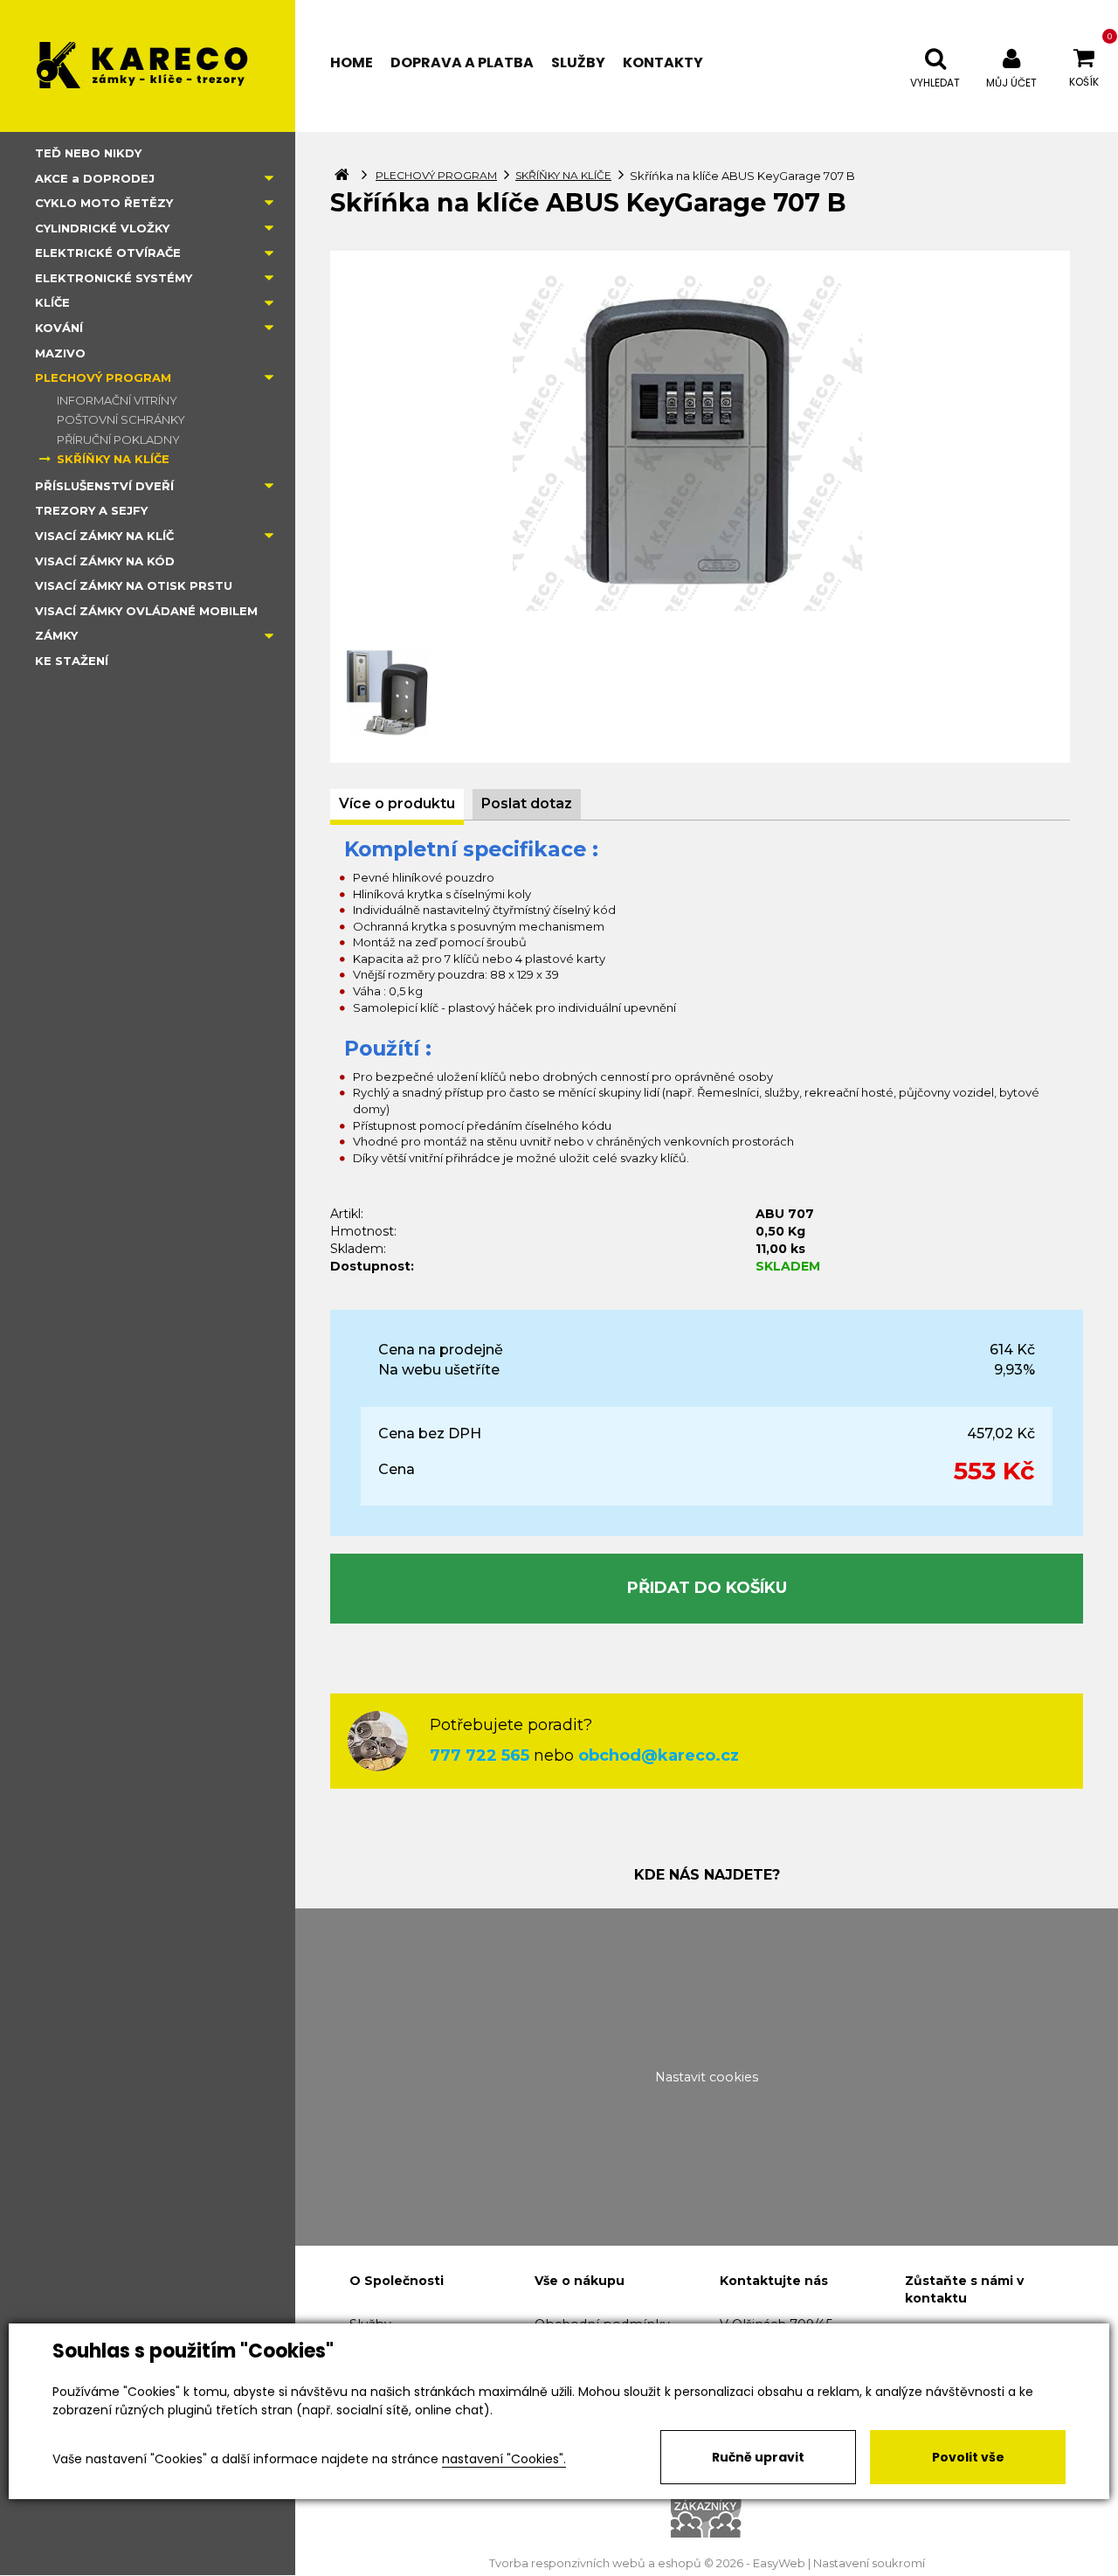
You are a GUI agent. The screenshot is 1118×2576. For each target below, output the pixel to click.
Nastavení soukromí (869, 2563)
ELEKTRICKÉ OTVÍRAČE (108, 253)
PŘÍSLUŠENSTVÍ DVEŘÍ (104, 486)
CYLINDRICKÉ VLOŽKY (102, 228)
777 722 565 (480, 1755)
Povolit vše (968, 2457)
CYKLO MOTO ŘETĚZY (104, 203)
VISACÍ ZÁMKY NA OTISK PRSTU (134, 585)
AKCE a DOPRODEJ (95, 178)
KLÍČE (52, 302)
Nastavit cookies (707, 2077)
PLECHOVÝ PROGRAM (103, 377)
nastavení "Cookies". (504, 2459)
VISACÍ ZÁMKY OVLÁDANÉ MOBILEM (146, 611)
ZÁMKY (56, 635)
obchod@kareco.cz (659, 1755)
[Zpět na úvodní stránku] (148, 66)
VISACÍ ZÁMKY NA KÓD (105, 561)
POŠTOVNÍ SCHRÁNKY (121, 419)
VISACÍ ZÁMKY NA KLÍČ (104, 536)
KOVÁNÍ (59, 328)
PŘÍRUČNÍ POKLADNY (118, 440)
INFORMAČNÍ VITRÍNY (117, 400)
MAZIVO (60, 353)
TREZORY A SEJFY (91, 510)
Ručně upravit (758, 2457)
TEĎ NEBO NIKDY (88, 153)
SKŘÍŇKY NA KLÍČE (113, 459)
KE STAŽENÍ (72, 661)
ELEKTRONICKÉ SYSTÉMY (114, 278)
